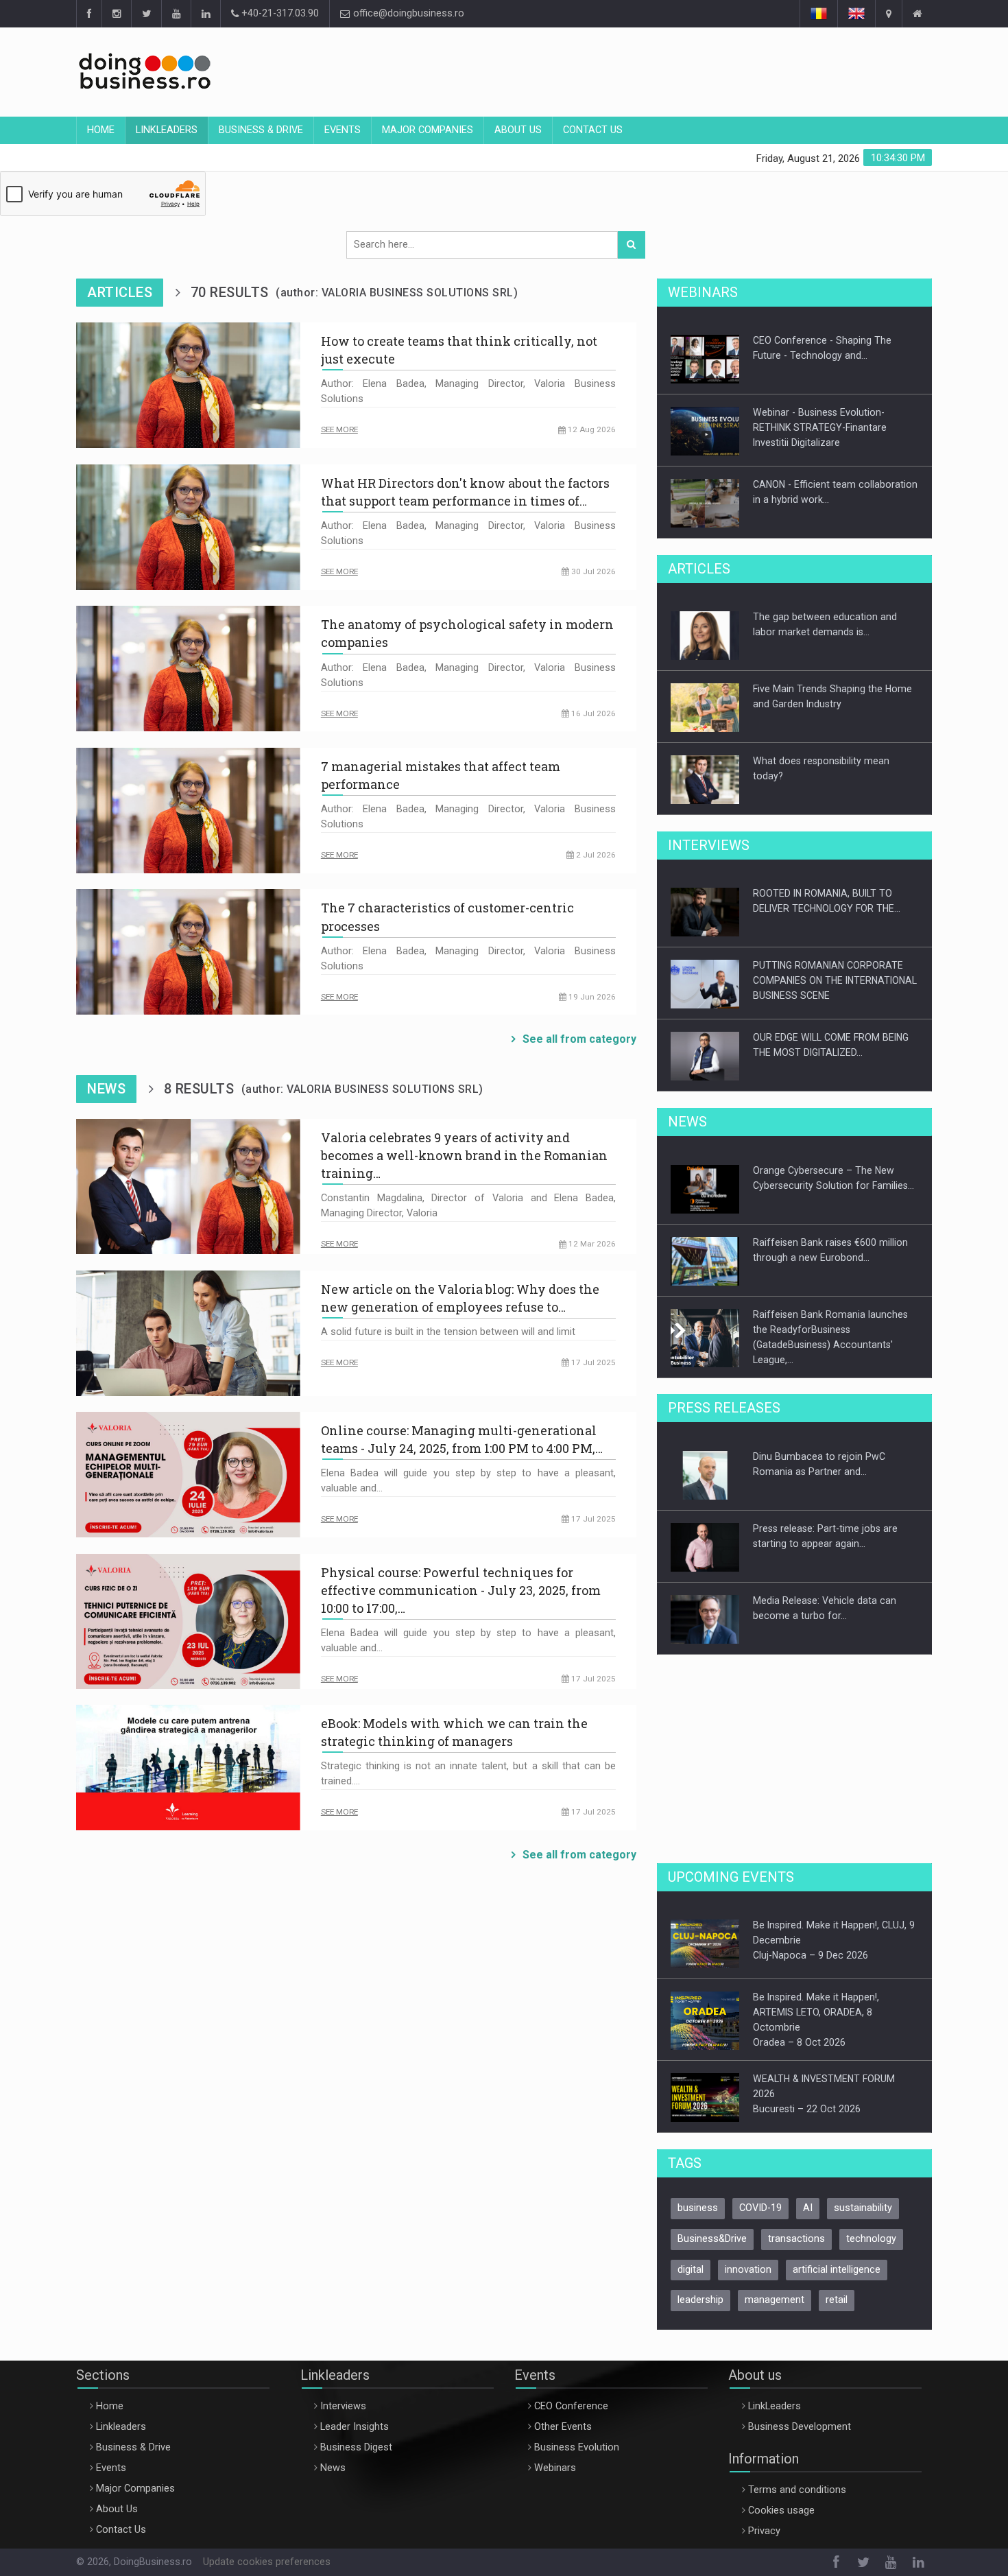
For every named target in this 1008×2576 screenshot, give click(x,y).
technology (871, 2239)
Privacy (764, 2531)
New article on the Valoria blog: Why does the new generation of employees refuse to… (460, 1298)
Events (343, 130)
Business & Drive (261, 130)
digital (691, 2270)
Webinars (555, 2468)
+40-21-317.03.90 (279, 13)
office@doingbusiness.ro (407, 13)
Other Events (563, 2427)
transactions (796, 2239)
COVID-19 (760, 2208)
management (775, 2300)
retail (837, 2300)
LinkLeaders (775, 2406)
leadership (700, 2300)
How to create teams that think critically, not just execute (459, 350)
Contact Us (593, 130)
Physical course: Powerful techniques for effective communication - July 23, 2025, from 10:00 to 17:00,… (461, 1590)
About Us (518, 130)
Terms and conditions (797, 2490)
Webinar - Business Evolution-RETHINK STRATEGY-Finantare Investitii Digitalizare (820, 427)
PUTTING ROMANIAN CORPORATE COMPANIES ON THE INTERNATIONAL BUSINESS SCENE (835, 980)
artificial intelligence (837, 2270)
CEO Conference (571, 2406)
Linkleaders (167, 130)
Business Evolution (577, 2447)
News (333, 2468)
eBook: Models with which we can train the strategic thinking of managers (454, 1732)
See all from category (579, 1039)
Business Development (800, 2427)
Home (101, 130)
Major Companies (428, 130)
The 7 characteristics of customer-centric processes (447, 917)
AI (808, 2208)
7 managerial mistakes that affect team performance (441, 775)
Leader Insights (355, 2427)
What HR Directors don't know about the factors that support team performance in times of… (465, 492)
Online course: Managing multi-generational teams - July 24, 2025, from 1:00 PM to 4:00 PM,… (462, 1439)
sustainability (863, 2208)
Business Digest (356, 2447)
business (698, 2208)
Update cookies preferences (267, 2562)
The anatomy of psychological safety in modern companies (467, 633)
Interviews (343, 2406)
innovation (748, 2270)
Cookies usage (781, 2510)
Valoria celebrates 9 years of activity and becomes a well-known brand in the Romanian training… (464, 1155)
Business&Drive (712, 2239)
